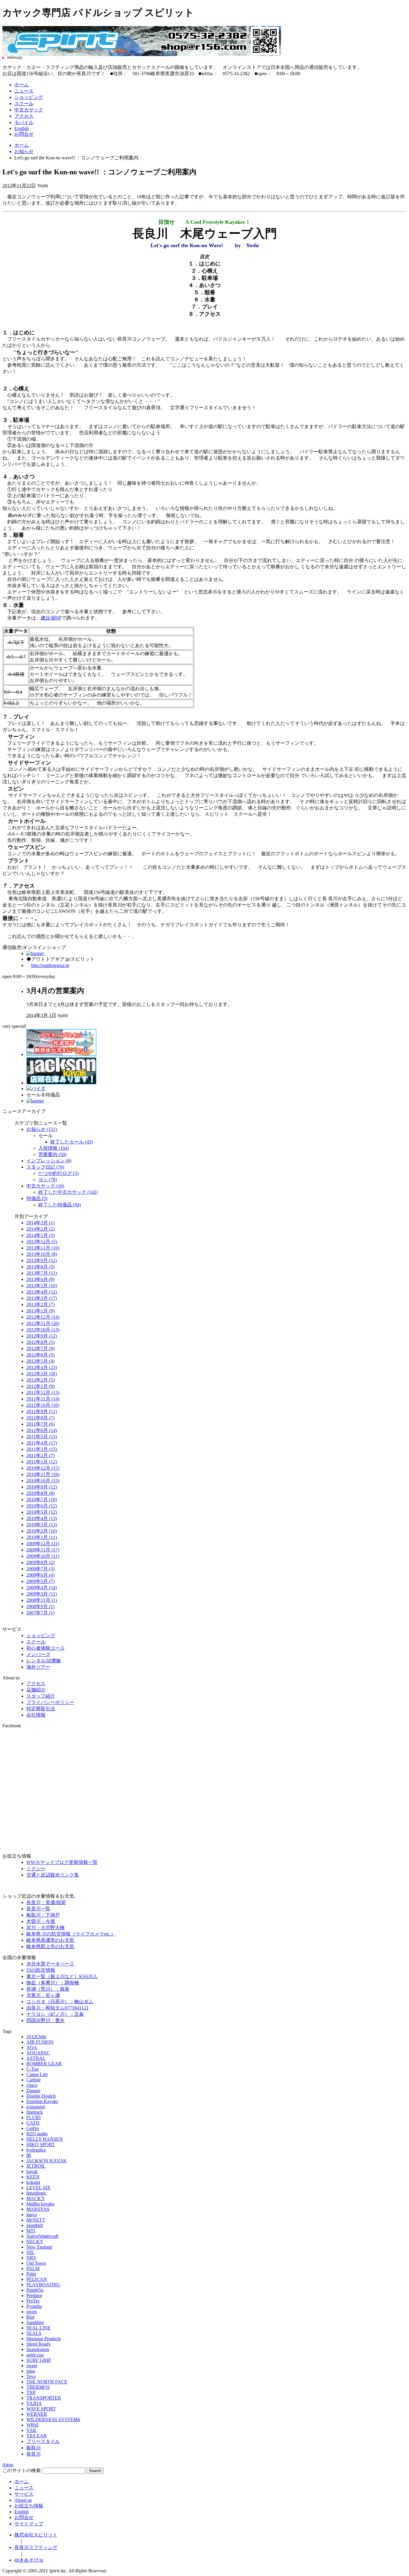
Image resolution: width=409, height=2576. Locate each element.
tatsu (31, 2371)
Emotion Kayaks (42, 2101)
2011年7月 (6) (40, 1424)
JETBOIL (36, 2166)
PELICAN (37, 2279)
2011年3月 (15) (42, 1449)
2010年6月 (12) (42, 1506)
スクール (24, 104)
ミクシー (36, 1869)
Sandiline (35, 2322)
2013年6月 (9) (40, 1279)
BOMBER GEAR (44, 2064)
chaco (32, 2085)
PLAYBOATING (43, 2285)
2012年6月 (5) (40, 1355)
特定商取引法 (41, 1709)
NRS (31, 2258)
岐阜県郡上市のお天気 (50, 1946)
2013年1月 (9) (40, 1311)
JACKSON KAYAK (47, 2161)
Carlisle (34, 2080)
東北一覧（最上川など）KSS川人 (62, 1976)
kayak (32, 2171)
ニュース (24, 91)
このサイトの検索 (22, 2470)
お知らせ (24, 151)
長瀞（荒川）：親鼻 (48, 1989)
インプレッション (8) (49, 1161)
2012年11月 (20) (43, 1323)
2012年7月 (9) (40, 1349)
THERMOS (38, 2387)
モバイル (24, 122)
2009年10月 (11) (43, 1556)
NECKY (35, 2242)
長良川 (34, 2454)
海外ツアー (38, 1667)
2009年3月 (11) (42, 1594)
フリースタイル (43, 2441)
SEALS (34, 2333)
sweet (32, 2366)
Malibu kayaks (40, 2204)
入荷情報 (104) (54, 1148)
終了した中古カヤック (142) (68, 1192)
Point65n (35, 2290)
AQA (32, 2047)
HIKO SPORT (41, 2144)
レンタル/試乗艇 (44, 1661)
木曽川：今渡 (41, 1921)
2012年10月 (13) (43, 1330)
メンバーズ (38, 1654)
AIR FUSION (40, 2042)
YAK (31, 2430)
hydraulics (36, 2150)
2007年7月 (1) (40, 1613)
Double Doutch (41, 2096)
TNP (31, 2393)
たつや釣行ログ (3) (58, 1173)
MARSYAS (38, 2209)
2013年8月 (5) (40, 1267)
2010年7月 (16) (42, 1499)
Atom (8, 2465)
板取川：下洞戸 (43, 1915)
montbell (35, 2225)
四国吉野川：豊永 (46, 2020)
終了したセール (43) (72, 1142)
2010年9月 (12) (42, 1487)
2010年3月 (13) (42, 1525)
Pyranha (34, 2306)
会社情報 (36, 1715)
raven (32, 2312)
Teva (31, 2376)
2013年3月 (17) (42, 1298)
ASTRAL (36, 2058)
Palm (31, 2274)
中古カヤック (29, 110)
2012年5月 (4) (40, 1361)
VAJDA (34, 2403)
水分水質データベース (50, 1964)
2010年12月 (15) (43, 1468)
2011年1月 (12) (42, 1462)
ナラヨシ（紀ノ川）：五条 (55, 2014)
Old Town (36, 2263)
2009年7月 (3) (40, 1569)
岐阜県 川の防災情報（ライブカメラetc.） (71, 1934)
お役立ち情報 (29, 2506)
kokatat (33, 2182)
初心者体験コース (46, 1648)
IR (29, 2155)
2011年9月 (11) (42, 1411)
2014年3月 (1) (40, 1223)
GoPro (33, 2128)
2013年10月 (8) (42, 1254)
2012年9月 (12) (42, 1336)
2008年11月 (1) (42, 1600)
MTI (31, 2231)
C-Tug (32, 2069)
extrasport (36, 2107)
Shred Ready (39, 2344)
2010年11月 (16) (43, 1474)
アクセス (24, 116)
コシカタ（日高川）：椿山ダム (60, 2002)
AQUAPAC (38, 2053)
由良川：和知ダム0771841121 (57, 2008)
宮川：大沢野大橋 (46, 1928)
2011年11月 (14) (43, 1399)
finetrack (35, 2112)
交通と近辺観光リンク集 (53, 1875)
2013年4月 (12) (42, 1292)
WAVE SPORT (41, 2409)
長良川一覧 (38, 1909)
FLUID (34, 2118)
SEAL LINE (38, 2328)
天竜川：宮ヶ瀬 (43, 1995)
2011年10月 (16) (43, 1405)
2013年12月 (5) (42, 1242)
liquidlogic (36, 2193)
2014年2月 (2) (40, 1229)
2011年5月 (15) (42, 1437)
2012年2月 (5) (40, 1380)
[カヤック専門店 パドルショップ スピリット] (142, 54)
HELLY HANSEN (45, 2139)
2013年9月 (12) (42, 1260)
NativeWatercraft (42, 2236)
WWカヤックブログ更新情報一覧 (62, 1862)
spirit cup (35, 2355)
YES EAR (37, 2436)
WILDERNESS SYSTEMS (53, 2419)
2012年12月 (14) (43, 1317)
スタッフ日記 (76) (45, 1167)
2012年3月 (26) (42, 1374)
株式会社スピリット (36, 2535)
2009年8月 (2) (40, 1562)
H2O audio (37, 2134)
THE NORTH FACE (47, 2382)
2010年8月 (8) (40, 1493)
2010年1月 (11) (42, 1537)
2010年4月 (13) (42, 1518)
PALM (33, 2268)
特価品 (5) (37, 1198)
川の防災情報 (41, 1970)
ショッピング (29, 97)
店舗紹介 (36, 1690)
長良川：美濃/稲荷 (46, 1902)
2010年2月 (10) (42, 1531)
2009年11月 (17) (43, 1550)
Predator (34, 2295)
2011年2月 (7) (40, 1455)
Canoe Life (37, 2074)
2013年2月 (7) (40, 1304)
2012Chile (36, 2037)
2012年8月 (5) (40, 1342)
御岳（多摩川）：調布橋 (53, 1983)
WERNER (37, 2414)
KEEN (33, 2177)
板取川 (34, 2448)
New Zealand (39, 2247)
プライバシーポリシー (50, 1702)
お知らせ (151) (42, 1129)
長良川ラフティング (36, 2547)
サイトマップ (29, 2524)
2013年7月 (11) (42, 1273)
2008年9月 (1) (40, 1606)
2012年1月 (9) (40, 1386)
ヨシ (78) (48, 1180)
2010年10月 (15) (43, 1481)
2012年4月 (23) (42, 1367)
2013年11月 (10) (43, 1248)
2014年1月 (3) (40, 1235)
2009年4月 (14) (42, 1588)
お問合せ (24, 134)
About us (23, 2500)
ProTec (33, 2301)
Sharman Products (44, 2339)
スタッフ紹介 (41, 1696)
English (22, 128)
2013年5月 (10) (42, 1286)
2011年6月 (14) (42, 1430)
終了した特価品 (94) (60, 1205)
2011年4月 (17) (42, 1443)
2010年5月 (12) (42, 1512)
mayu (32, 2215)
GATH (33, 2123)
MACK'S (35, 2198)
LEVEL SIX (38, 2188)
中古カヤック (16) (45, 1186)
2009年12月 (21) (43, 1544)
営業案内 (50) (52, 1154)
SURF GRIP (39, 2360)
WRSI (32, 2425)
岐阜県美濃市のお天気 (50, 1940)
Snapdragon (38, 2349)
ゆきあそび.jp (29, 2560)
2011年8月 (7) (40, 1418)
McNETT (36, 2220)
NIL (30, 2252)
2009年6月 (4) (40, 1575)
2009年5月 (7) (40, 1581)
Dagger (33, 2091)
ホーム (22, 85)
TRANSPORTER (44, 2398)
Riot (30, 2317)
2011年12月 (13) (43, 1393)
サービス (24, 2494)
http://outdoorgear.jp (50, 965)
